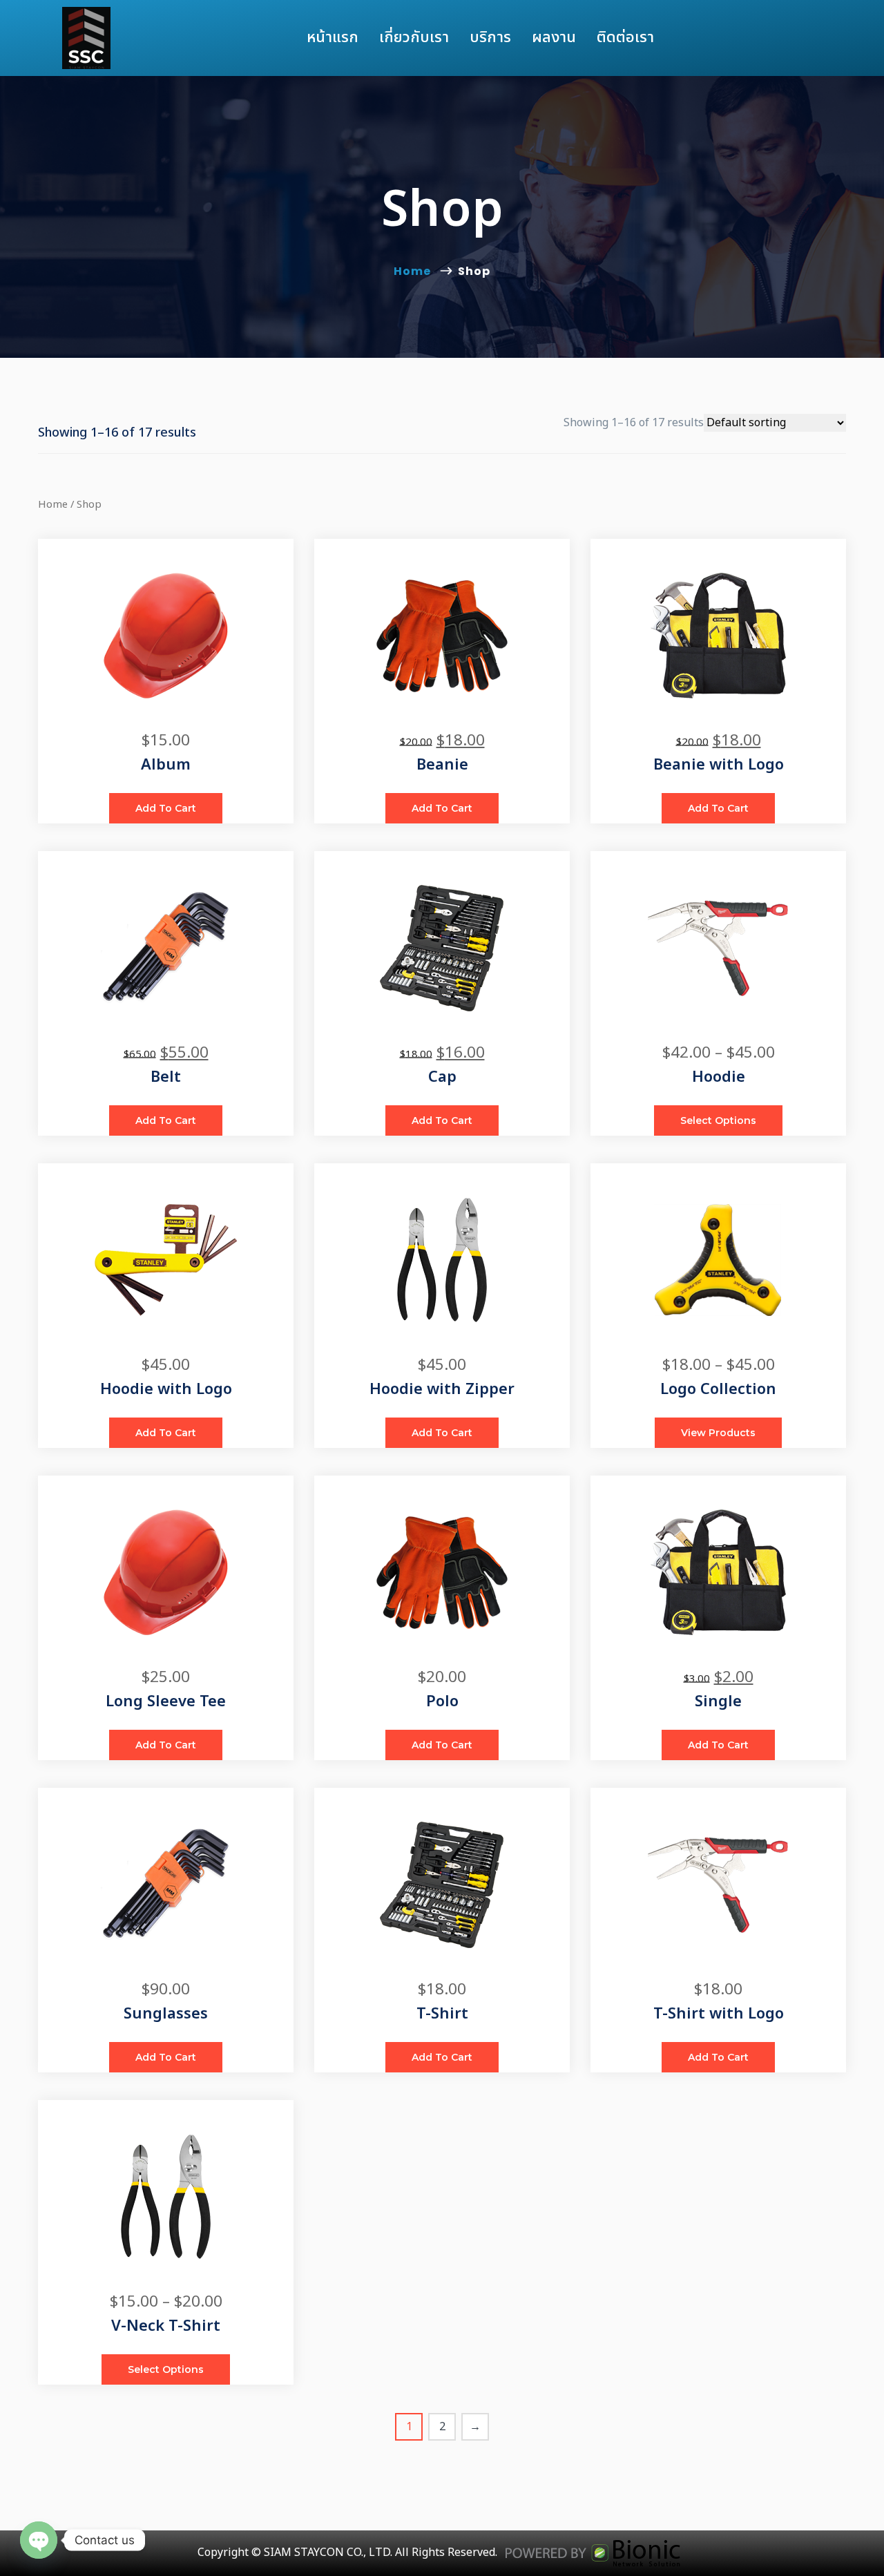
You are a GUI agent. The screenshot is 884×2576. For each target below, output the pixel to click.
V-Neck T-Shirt (166, 2326)
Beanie (442, 765)
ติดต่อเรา (625, 38)
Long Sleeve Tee (166, 1702)
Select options (718, 1120)
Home (415, 271)
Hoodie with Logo (166, 1390)
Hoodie (719, 1077)
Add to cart (166, 808)
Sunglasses (166, 2014)
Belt (166, 1077)
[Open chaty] (39, 2540)
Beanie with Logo (719, 765)
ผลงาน (554, 38)
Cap (442, 1077)
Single (718, 1702)
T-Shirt (442, 2014)
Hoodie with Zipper (442, 1390)
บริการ (490, 38)
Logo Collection (718, 1390)
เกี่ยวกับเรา (414, 38)
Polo (442, 1702)
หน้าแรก (333, 38)
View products (718, 1433)
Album (166, 765)
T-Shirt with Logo (719, 2014)
